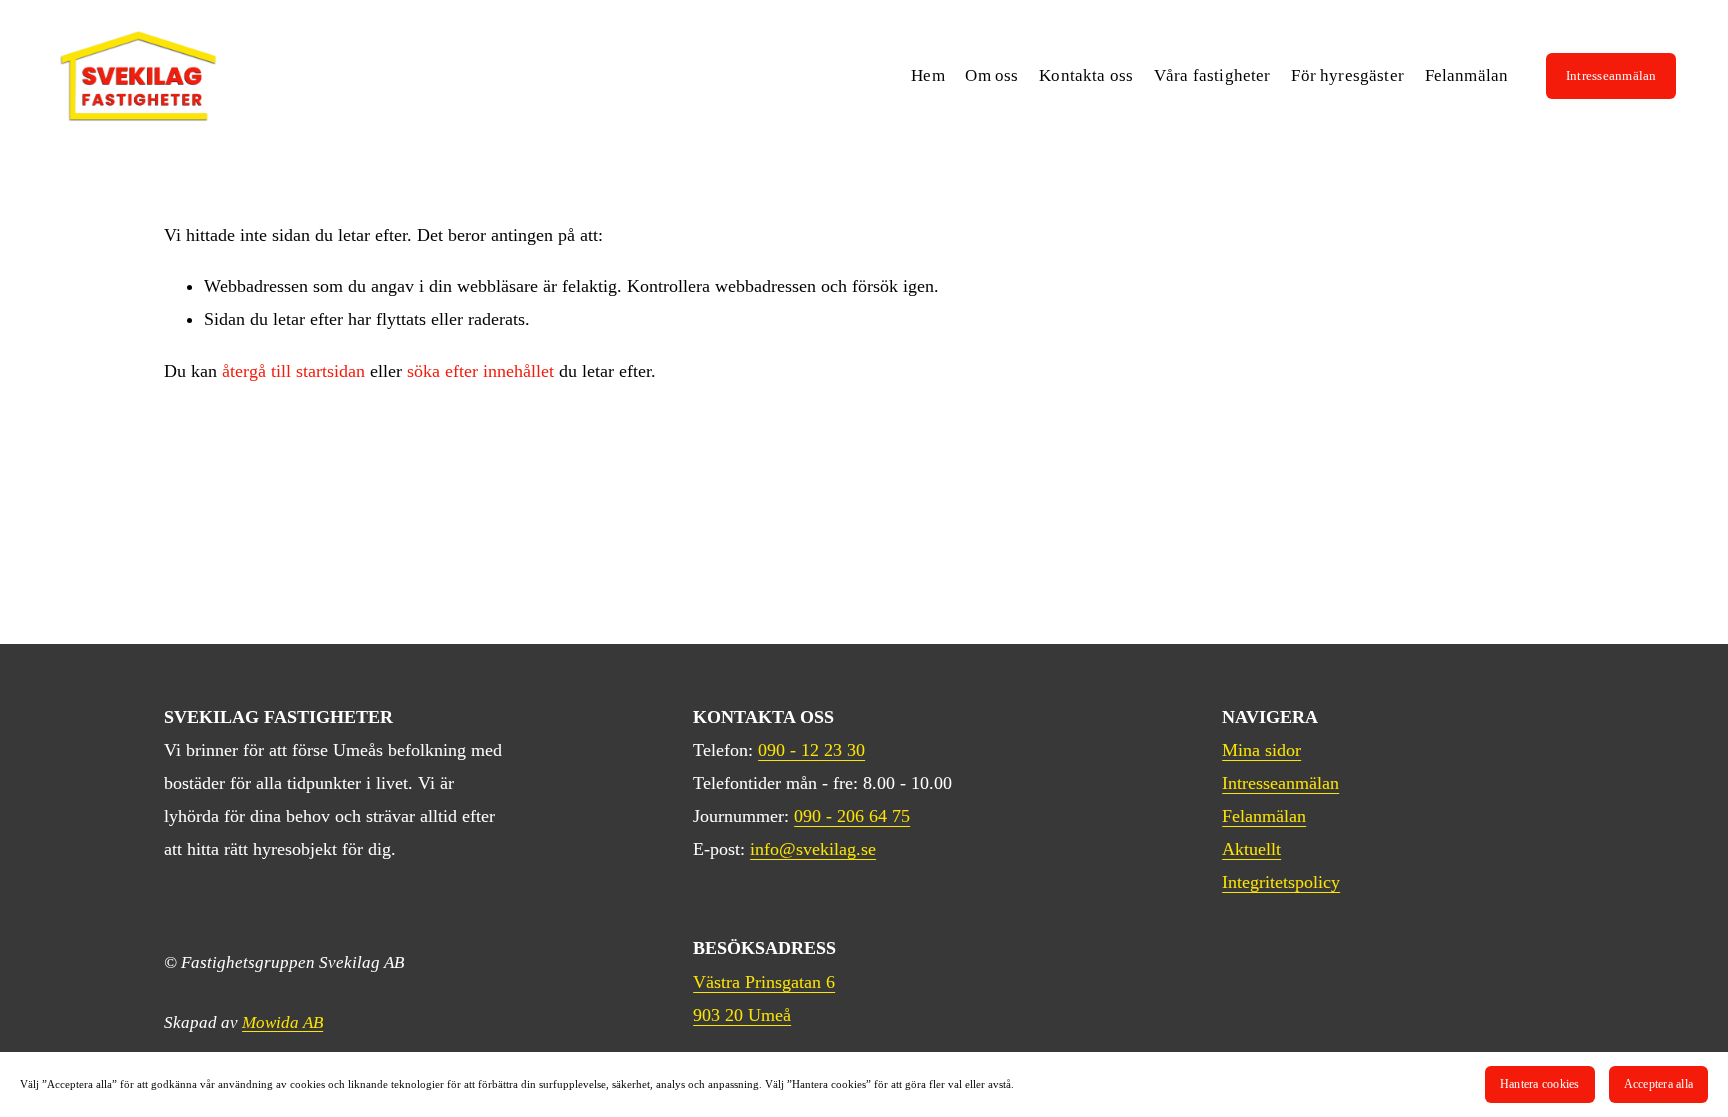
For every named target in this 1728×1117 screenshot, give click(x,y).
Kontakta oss (1086, 75)
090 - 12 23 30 (811, 750)
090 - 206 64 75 (852, 816)
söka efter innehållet (480, 371)
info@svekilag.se (813, 849)
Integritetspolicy (1281, 882)
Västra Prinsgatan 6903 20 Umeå (764, 998)
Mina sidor (1261, 750)
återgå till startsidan (293, 371)
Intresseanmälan (1611, 75)
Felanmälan (1467, 75)
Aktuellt (1251, 849)
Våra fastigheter (1212, 75)
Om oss (991, 75)
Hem (928, 75)
